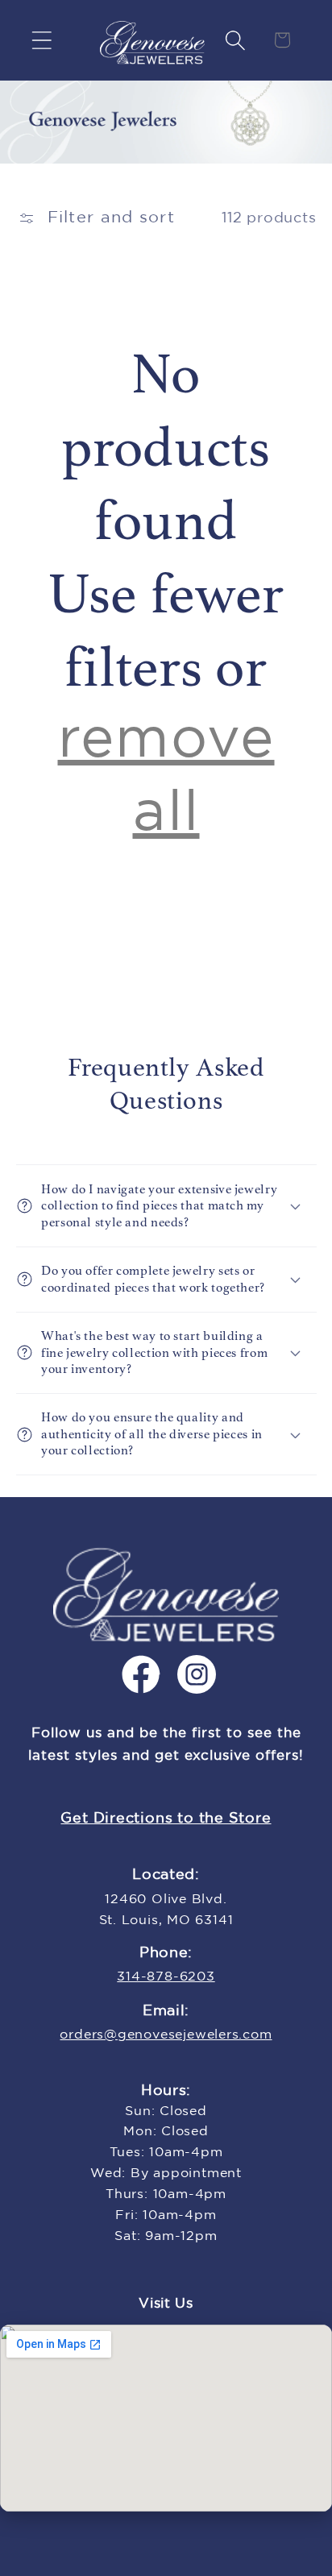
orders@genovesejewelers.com (166, 2035)
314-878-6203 (166, 1977)
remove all (166, 777)
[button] (41, 40)
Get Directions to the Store (166, 1819)
